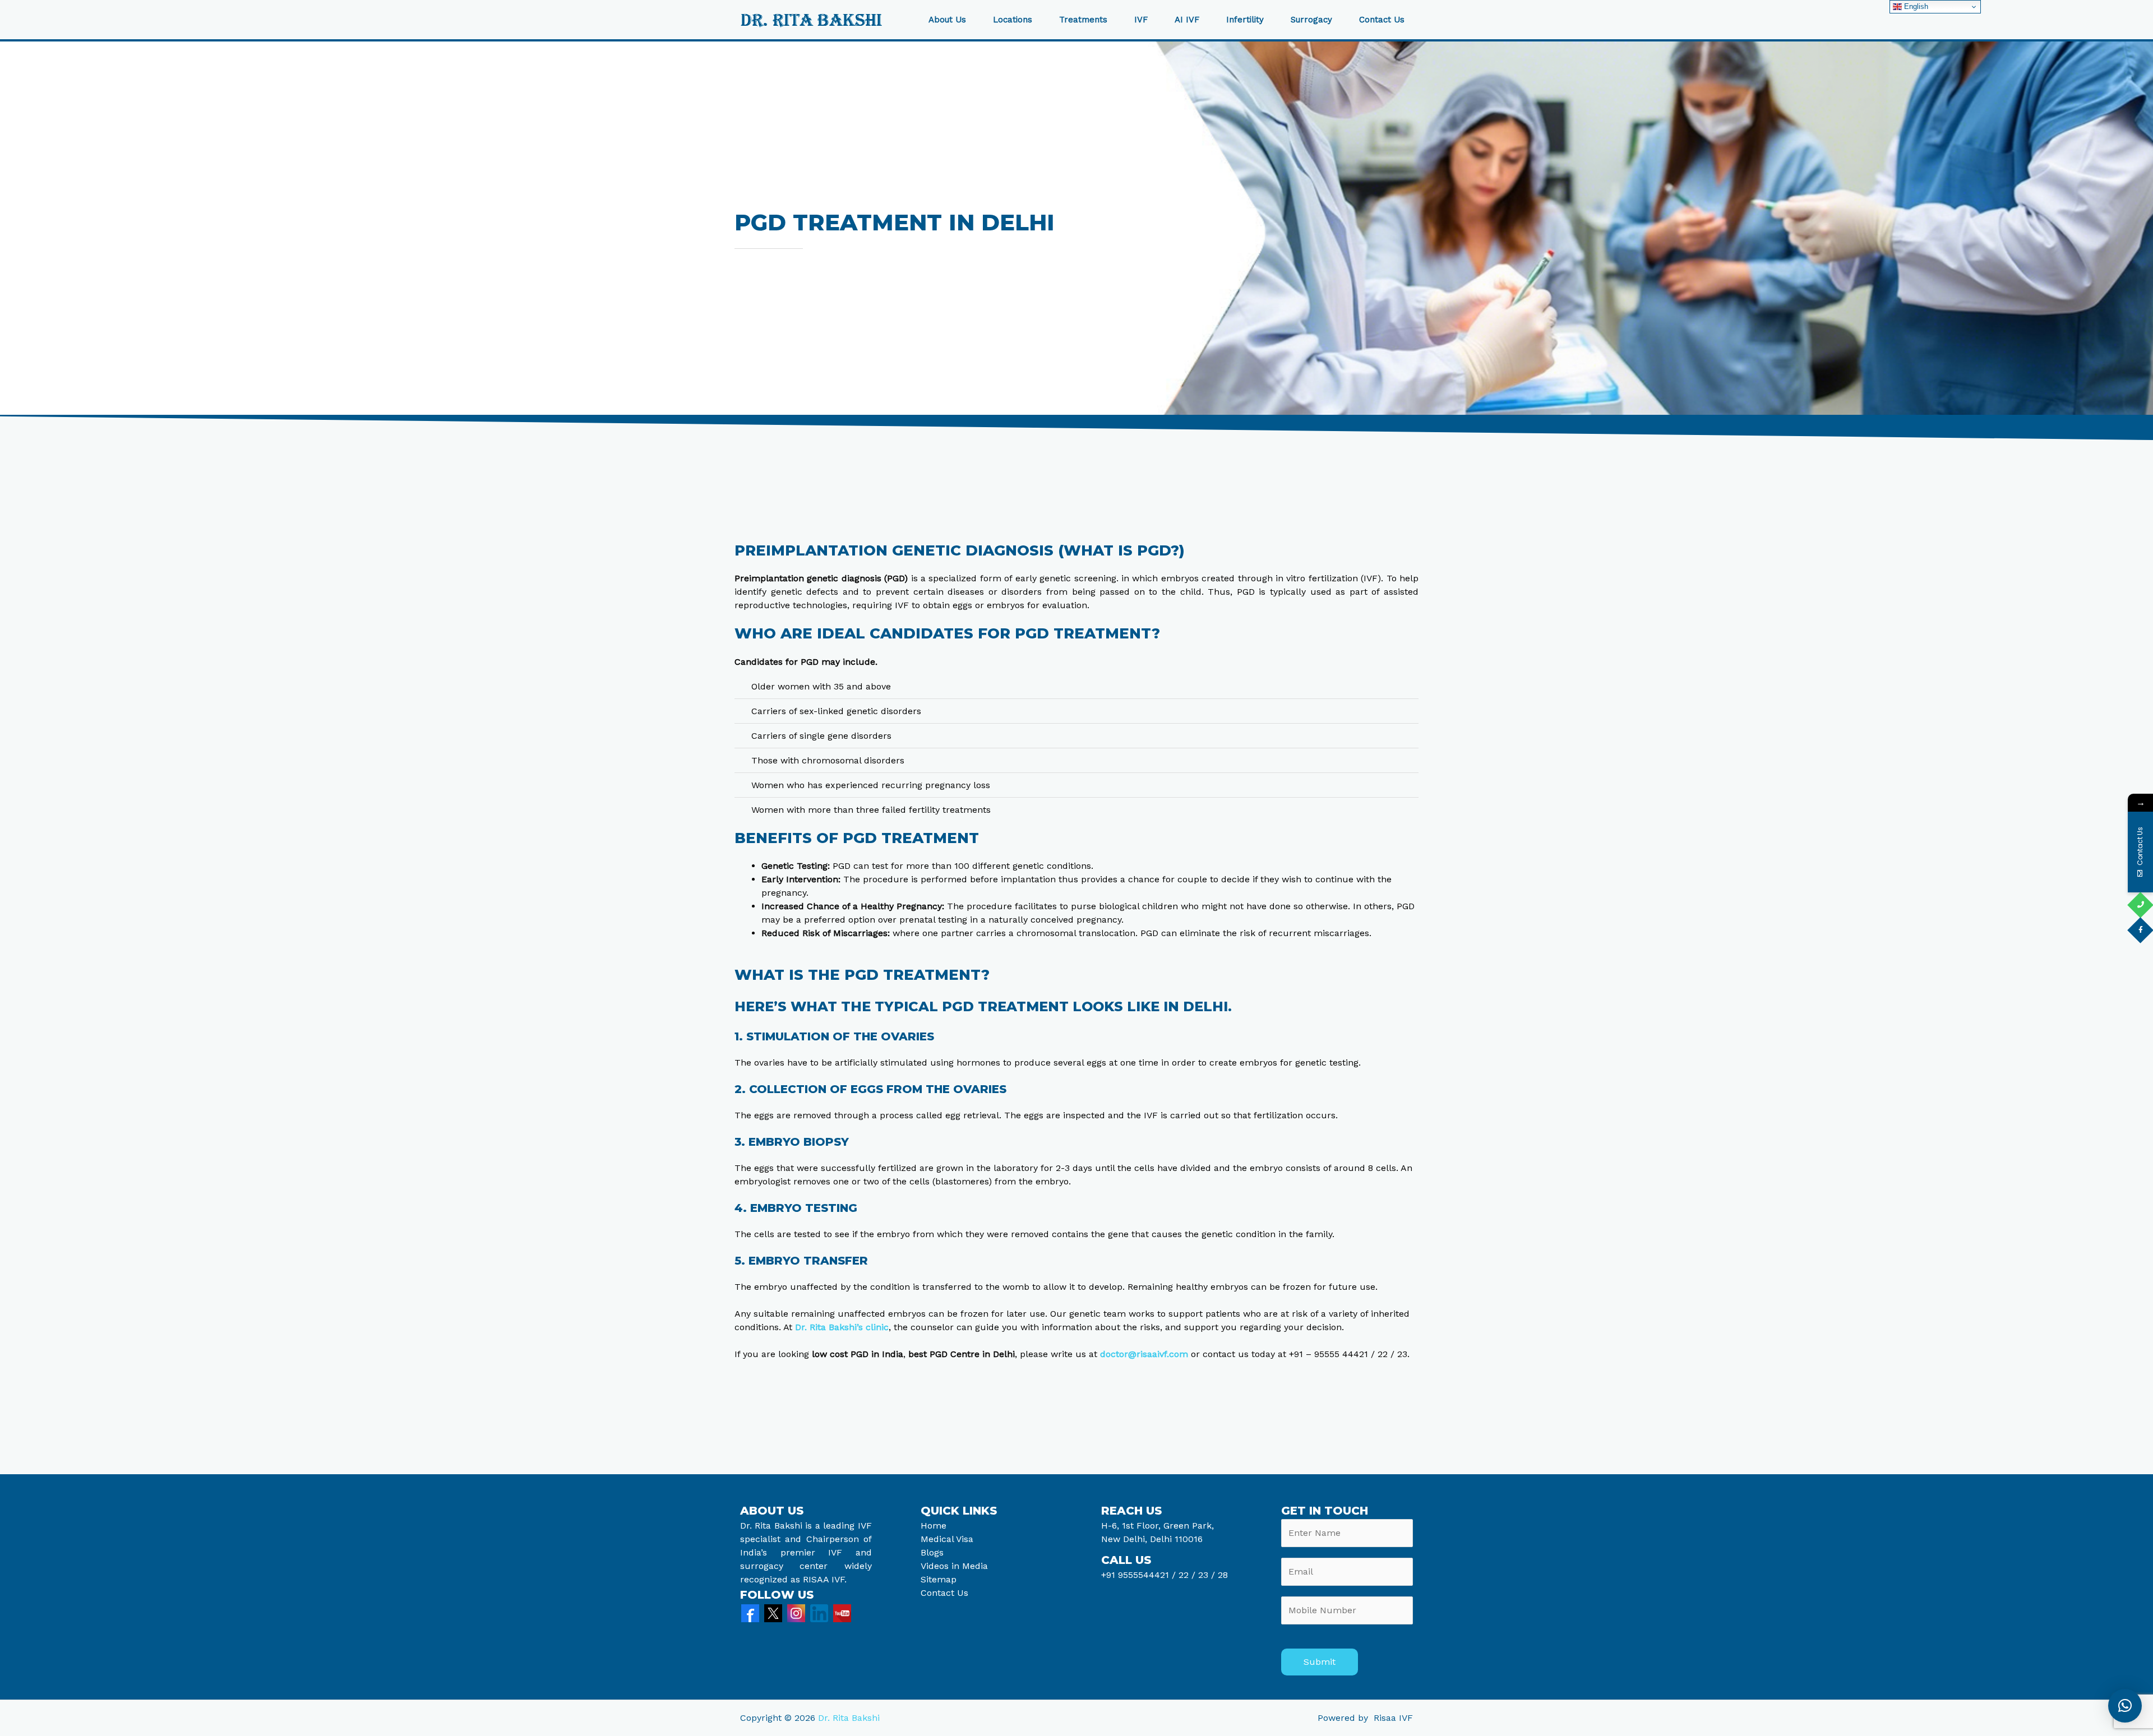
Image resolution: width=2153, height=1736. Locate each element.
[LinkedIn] (819, 1612)
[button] (2125, 1706)
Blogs (932, 1552)
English (1915, 6)
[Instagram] (796, 1612)
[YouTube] (842, 1612)
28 (1221, 1575)
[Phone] (2140, 905)
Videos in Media (954, 1566)
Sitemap (939, 1579)
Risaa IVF (1393, 1718)
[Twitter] (773, 1612)
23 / (1207, 1575)
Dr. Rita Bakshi (849, 1718)
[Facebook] (750, 1612)
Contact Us (1382, 20)
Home (934, 1526)
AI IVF (1187, 20)
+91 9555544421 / (1140, 1575)
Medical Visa (947, 1539)
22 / (1187, 1575)
